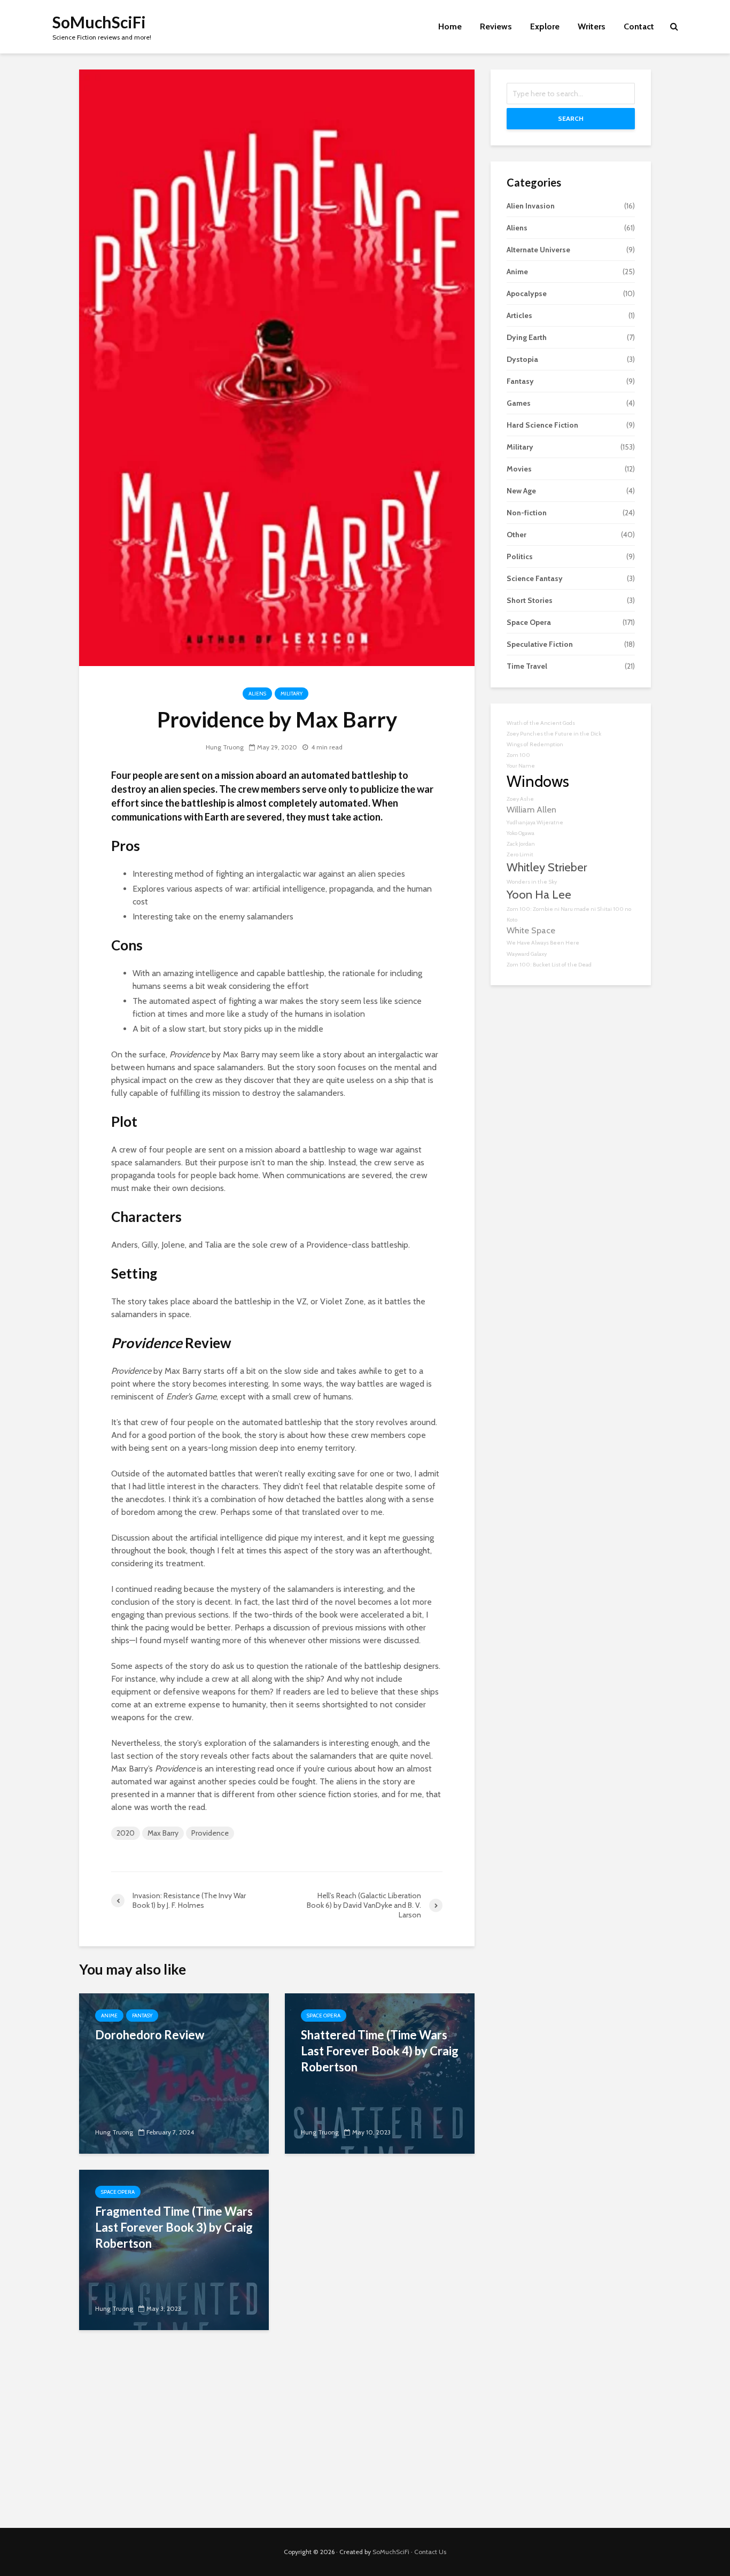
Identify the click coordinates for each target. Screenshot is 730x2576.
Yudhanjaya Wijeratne (535, 822)
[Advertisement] (365, 2437)
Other (517, 535)
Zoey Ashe (520, 799)
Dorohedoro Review (150, 2035)
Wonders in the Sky (532, 882)
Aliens (257, 694)
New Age (521, 491)
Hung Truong (225, 747)
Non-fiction (527, 513)
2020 (126, 1833)
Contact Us (430, 2552)
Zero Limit (520, 854)
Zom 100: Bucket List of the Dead (549, 965)
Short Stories (530, 600)
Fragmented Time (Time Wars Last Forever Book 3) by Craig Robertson (174, 2227)
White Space (531, 930)
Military (292, 694)
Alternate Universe (538, 250)
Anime (109, 2016)
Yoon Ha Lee (539, 894)
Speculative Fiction (540, 644)
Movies (519, 469)
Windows (538, 781)
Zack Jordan (521, 844)
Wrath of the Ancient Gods (541, 723)
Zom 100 (518, 755)
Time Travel (527, 666)
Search (571, 118)
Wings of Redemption (535, 744)
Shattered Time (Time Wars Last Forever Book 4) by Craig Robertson (380, 2051)
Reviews (496, 26)
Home (450, 26)
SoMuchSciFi (99, 22)
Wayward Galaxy (527, 954)
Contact (639, 26)
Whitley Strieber (547, 867)
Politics (520, 556)
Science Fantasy (535, 578)
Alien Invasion (531, 206)
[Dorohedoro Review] (174, 2073)
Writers (592, 26)
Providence (210, 1833)
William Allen (531, 809)
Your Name (521, 766)
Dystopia (522, 359)
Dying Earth (527, 337)
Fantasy (142, 2016)
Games (519, 403)
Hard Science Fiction (542, 425)
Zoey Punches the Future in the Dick (554, 734)
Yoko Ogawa (521, 833)
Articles (519, 315)
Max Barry (163, 1833)
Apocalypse (527, 293)
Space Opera (324, 2016)
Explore (545, 26)
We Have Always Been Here (543, 943)
